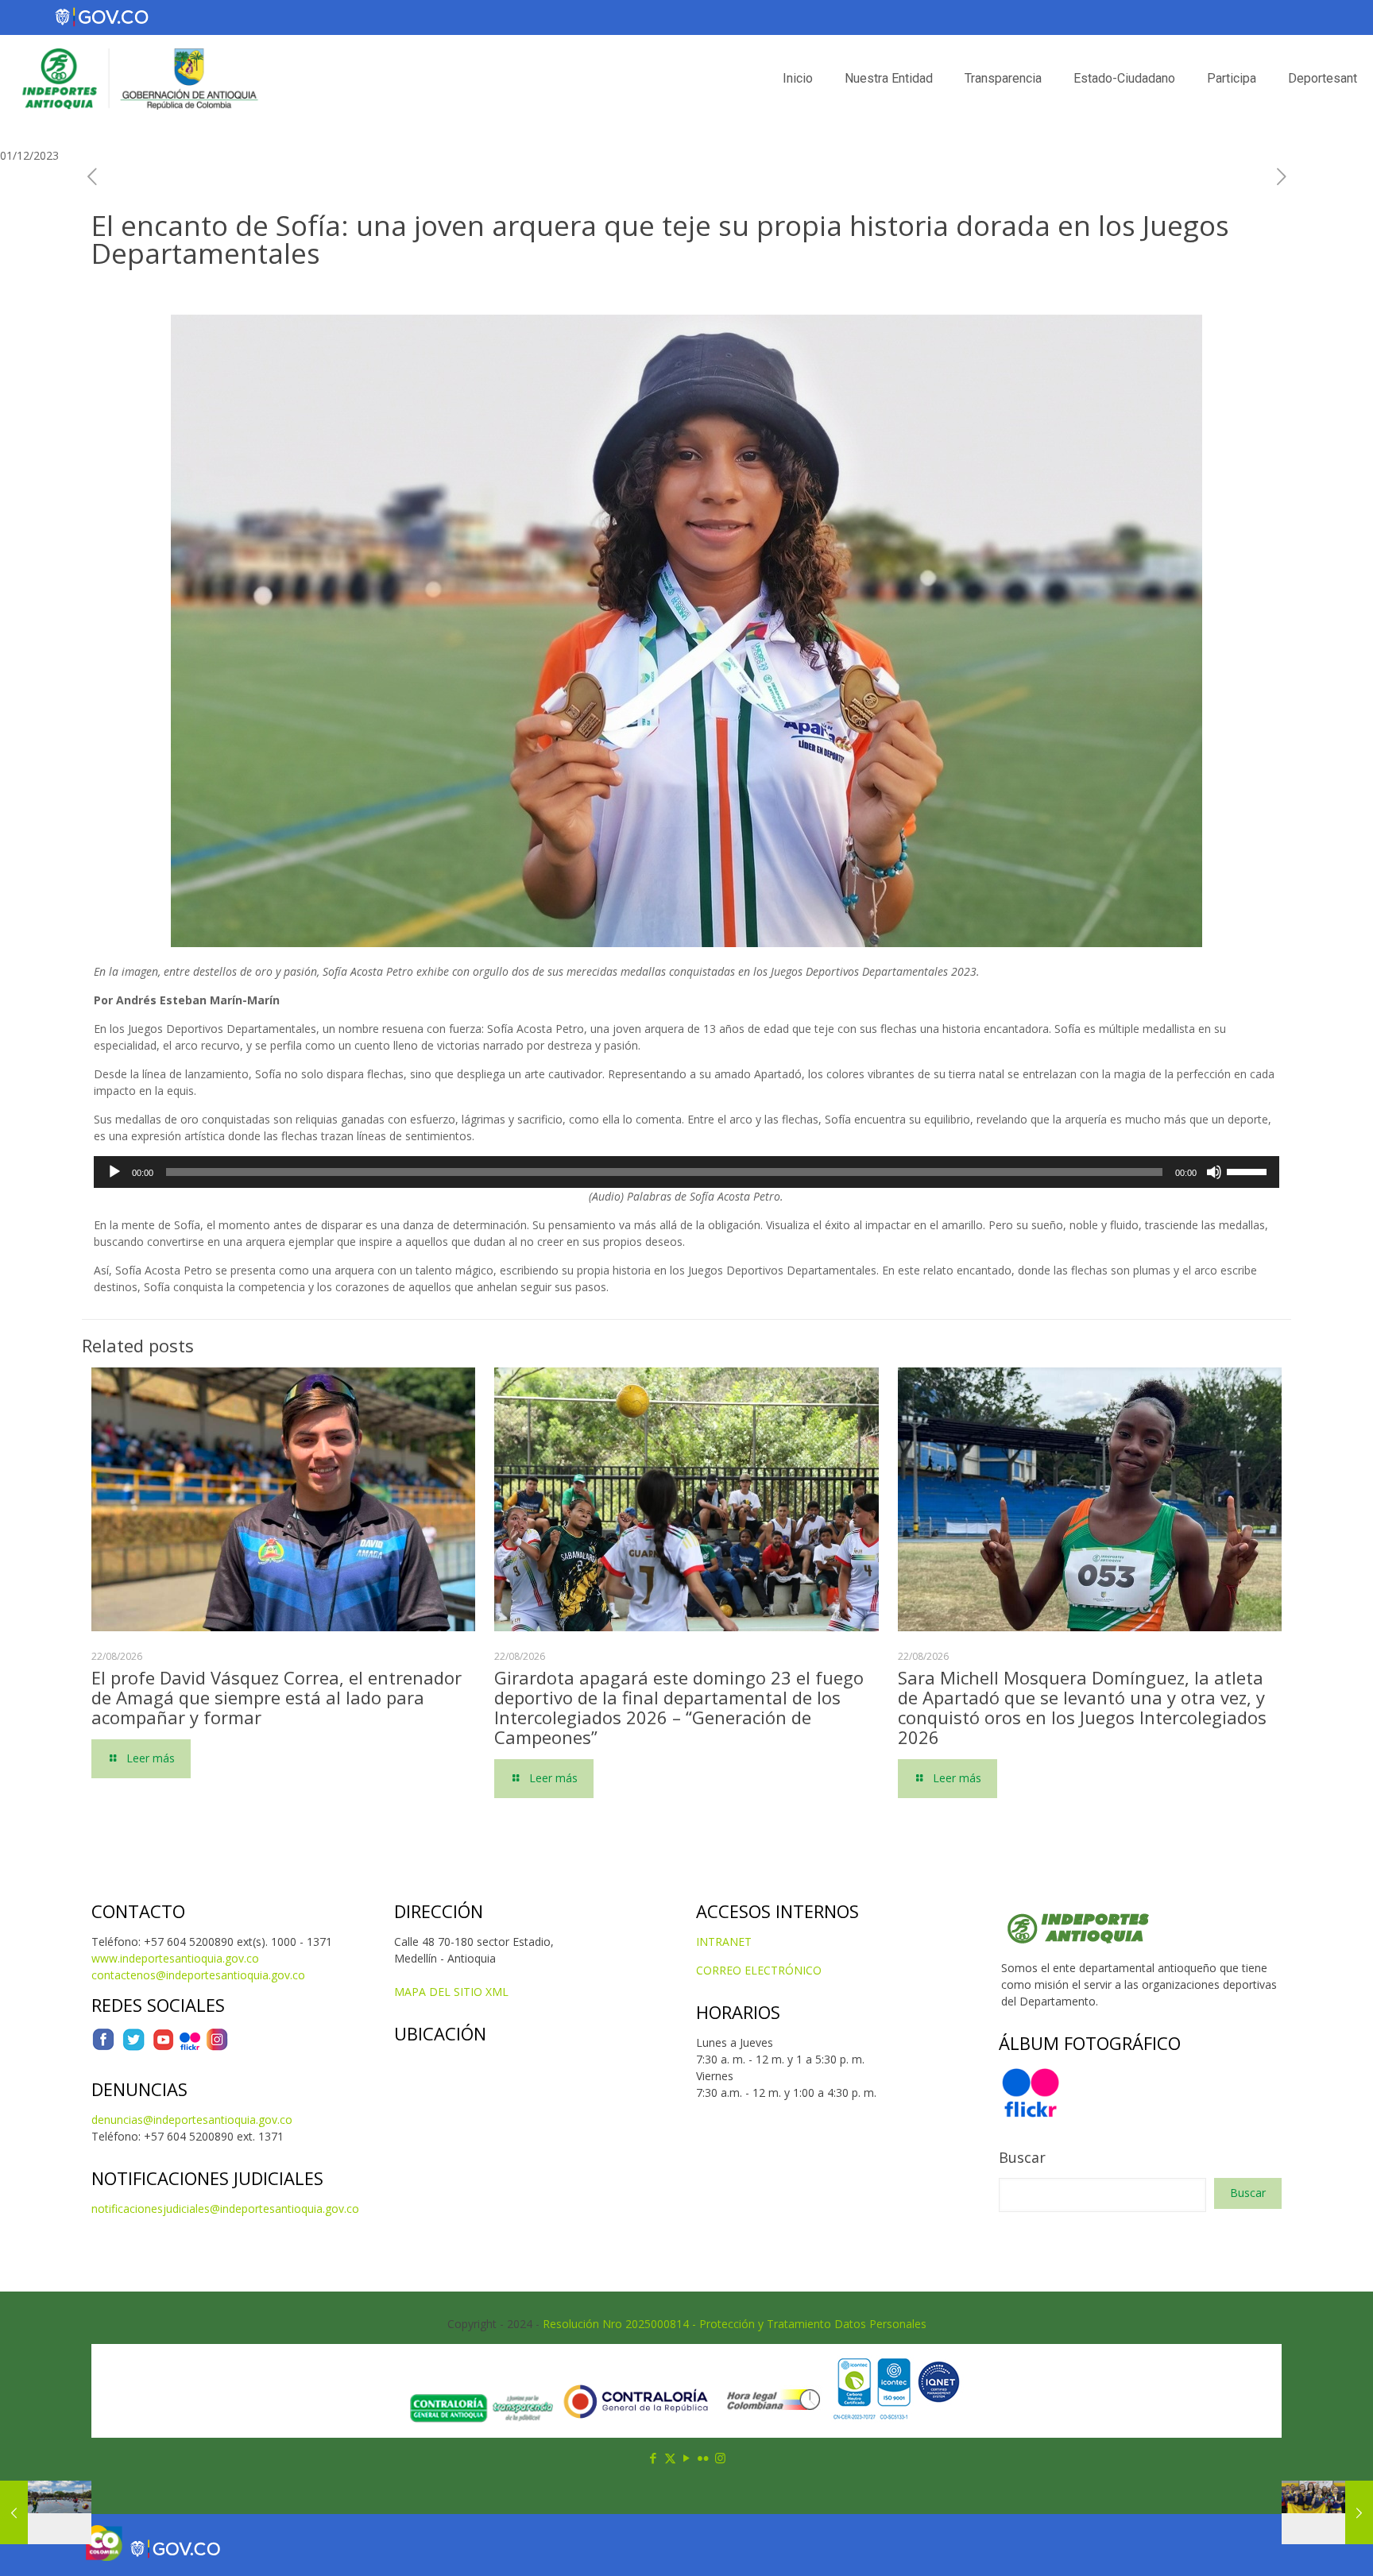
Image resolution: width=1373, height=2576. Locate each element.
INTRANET (724, 1942)
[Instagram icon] (720, 2458)
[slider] (1249, 1170)
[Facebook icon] (654, 2458)
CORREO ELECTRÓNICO (759, 1970)
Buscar (1022, 2157)
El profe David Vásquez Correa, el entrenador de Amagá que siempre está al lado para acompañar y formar (277, 1697)
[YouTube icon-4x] (163, 2047)
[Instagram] (217, 2047)
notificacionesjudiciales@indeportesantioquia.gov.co (225, 2209)
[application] (686, 1172)
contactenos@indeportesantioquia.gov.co (198, 1975)
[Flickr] (190, 2047)
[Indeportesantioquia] (138, 79)
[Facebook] (103, 2047)
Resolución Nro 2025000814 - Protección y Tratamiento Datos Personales (735, 2324)
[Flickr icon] (704, 2458)
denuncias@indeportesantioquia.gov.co (192, 2120)
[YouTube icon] (687, 2458)
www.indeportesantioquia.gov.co (175, 1958)
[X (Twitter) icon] (670, 2458)
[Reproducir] (114, 1172)
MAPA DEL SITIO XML (451, 1992)
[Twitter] (133, 2047)
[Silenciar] (1214, 1172)
